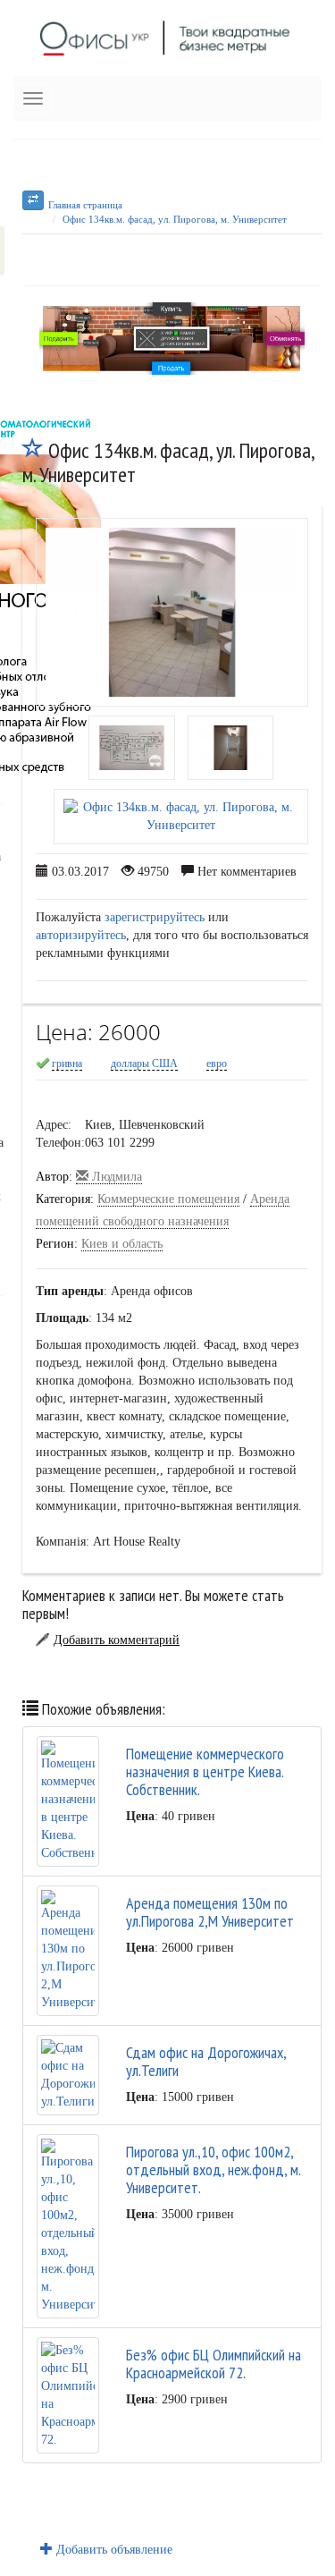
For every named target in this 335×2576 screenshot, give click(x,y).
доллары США (144, 1063)
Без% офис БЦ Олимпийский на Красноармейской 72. (214, 2364)
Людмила (115, 1177)
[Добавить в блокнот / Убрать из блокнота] (33, 450)
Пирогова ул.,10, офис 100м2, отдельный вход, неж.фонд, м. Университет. (213, 2169)
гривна (67, 1063)
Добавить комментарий (117, 1640)
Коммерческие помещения (168, 1199)
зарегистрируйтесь (155, 917)
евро (217, 1063)
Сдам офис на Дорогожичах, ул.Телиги (206, 2061)
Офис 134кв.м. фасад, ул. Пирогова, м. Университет (175, 219)
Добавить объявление (113, 2550)
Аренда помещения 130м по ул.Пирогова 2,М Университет (210, 1912)
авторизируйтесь (81, 935)
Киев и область (122, 1244)
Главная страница (85, 205)
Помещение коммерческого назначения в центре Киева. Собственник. (205, 1771)
